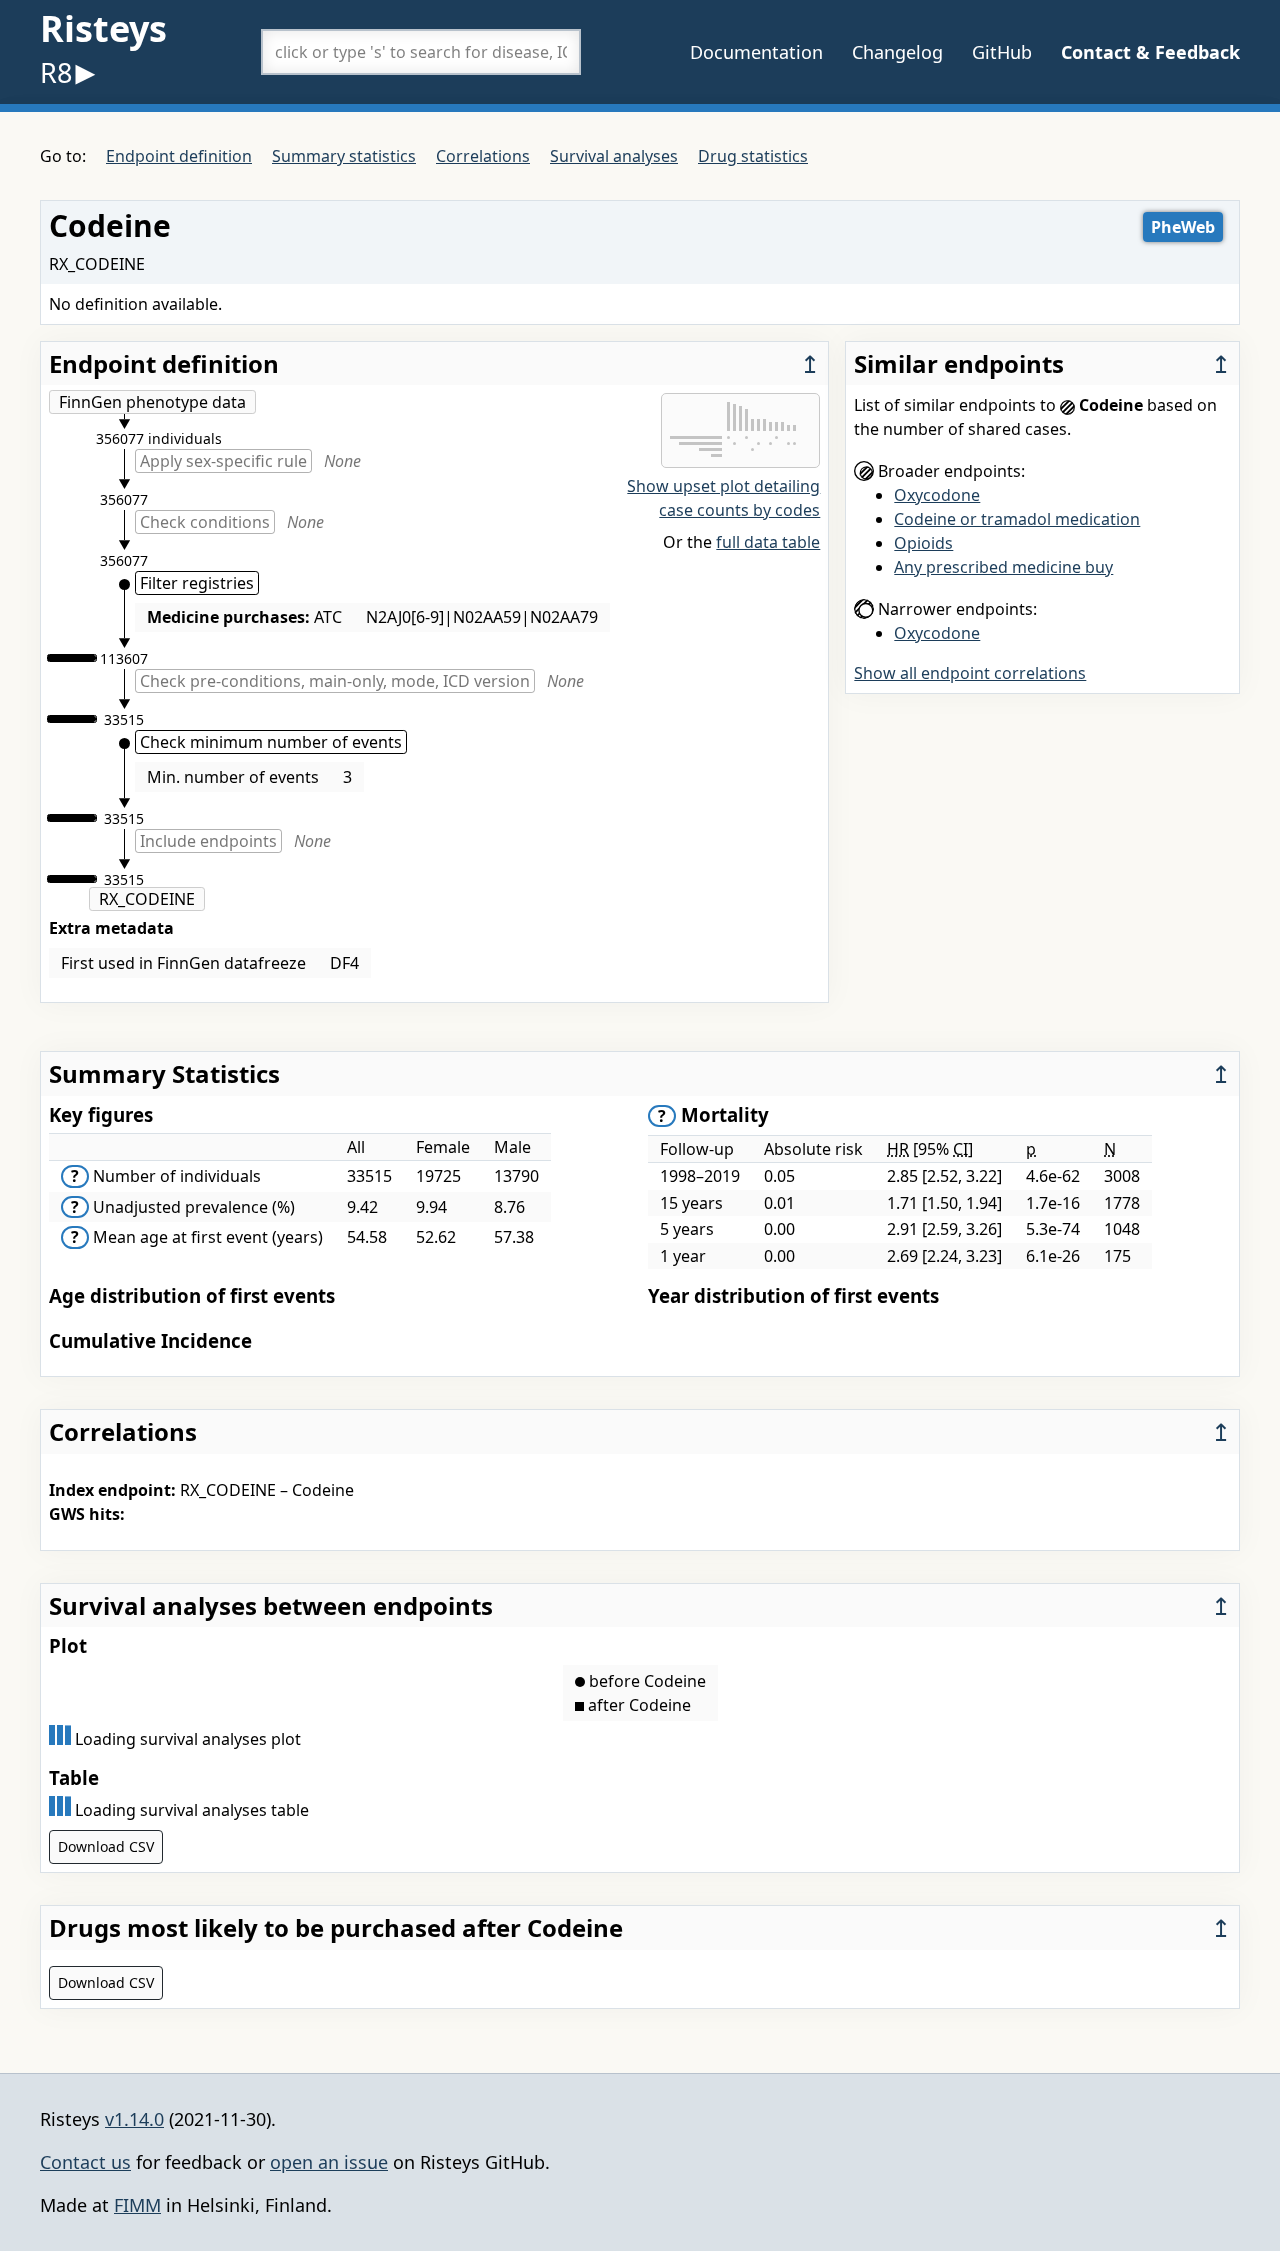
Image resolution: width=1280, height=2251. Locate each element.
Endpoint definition (179, 156)
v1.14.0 (134, 2119)
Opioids (923, 543)
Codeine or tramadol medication (1017, 519)
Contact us (85, 2162)
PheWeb (1183, 227)
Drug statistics (753, 156)
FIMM (137, 2205)
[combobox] (421, 52)
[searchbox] (421, 52)
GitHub (1002, 52)
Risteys (103, 28)
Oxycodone (937, 495)
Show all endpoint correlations (970, 673)
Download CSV (106, 1846)
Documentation (756, 52)
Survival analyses (614, 156)
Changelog (897, 52)
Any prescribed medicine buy (1003, 567)
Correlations (483, 156)
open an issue (329, 2162)
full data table (768, 542)
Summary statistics (344, 156)
